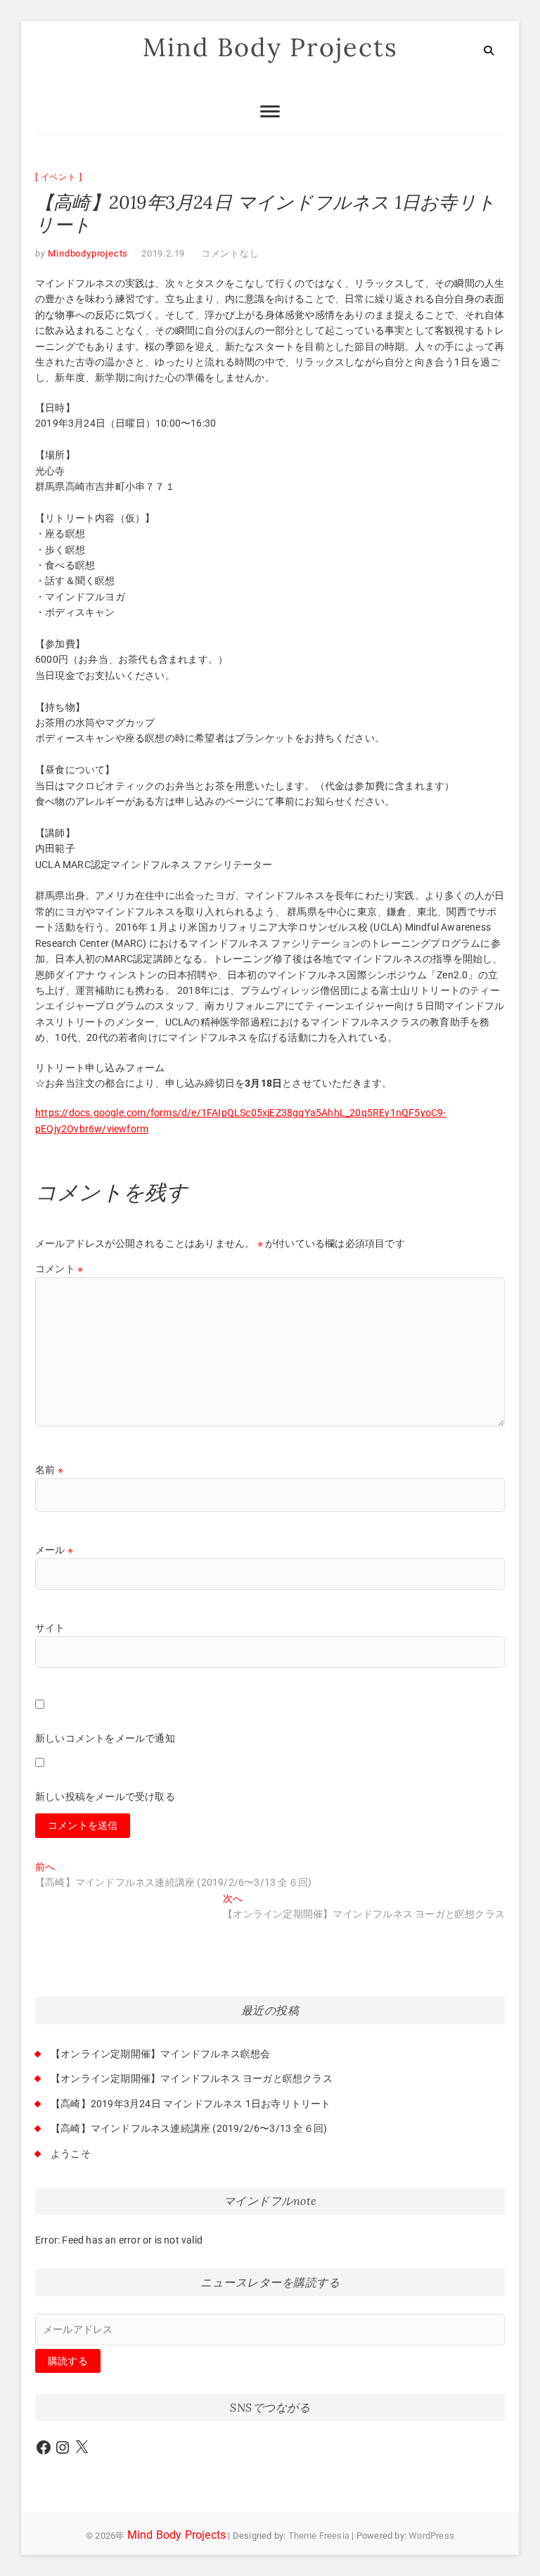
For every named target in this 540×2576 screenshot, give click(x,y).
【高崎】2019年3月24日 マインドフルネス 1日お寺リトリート (191, 2104)
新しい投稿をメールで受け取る (105, 1797)
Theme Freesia (319, 2536)
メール (54, 1550)
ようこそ (71, 2154)
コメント (59, 1269)
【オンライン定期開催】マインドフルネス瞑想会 (160, 2054)
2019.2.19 (163, 253)
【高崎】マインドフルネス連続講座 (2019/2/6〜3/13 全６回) (189, 2128)
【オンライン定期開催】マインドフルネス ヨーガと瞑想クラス (192, 2078)
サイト (50, 1628)
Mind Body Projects (270, 47)
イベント (59, 177)
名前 (49, 1470)
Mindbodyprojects (87, 253)
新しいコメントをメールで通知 (105, 1738)
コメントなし (230, 253)
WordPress (431, 2536)
